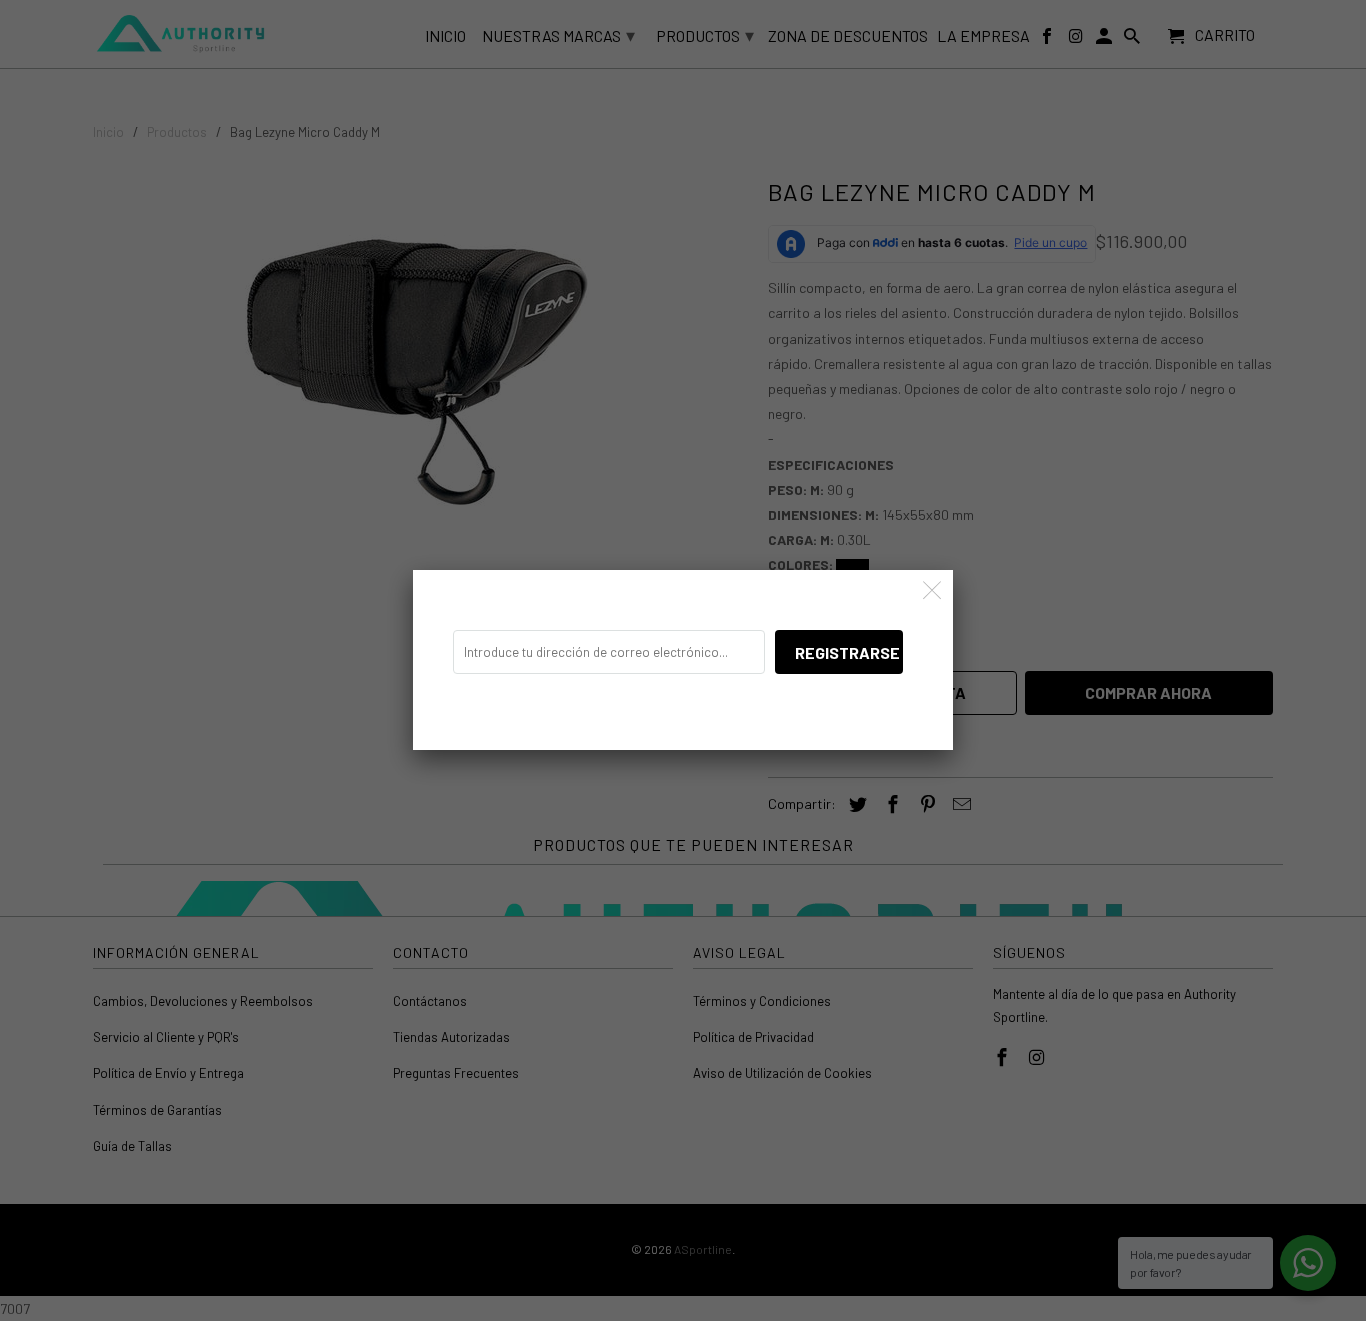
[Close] (932, 590)
